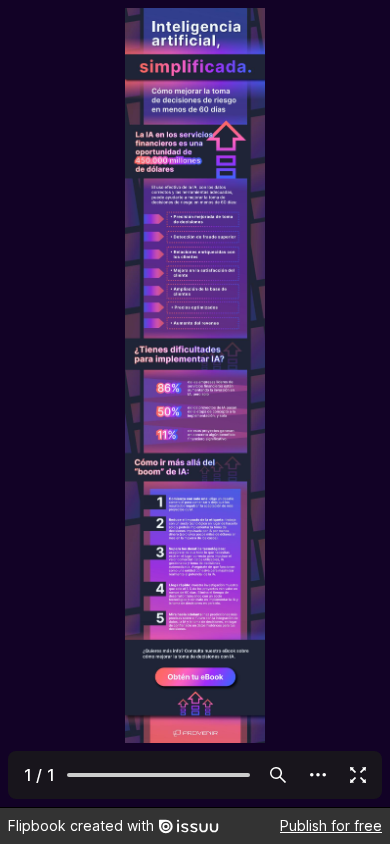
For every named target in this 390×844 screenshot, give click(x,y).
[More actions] (318, 775)
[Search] (278, 775)
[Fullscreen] (358, 775)
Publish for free (331, 825)
